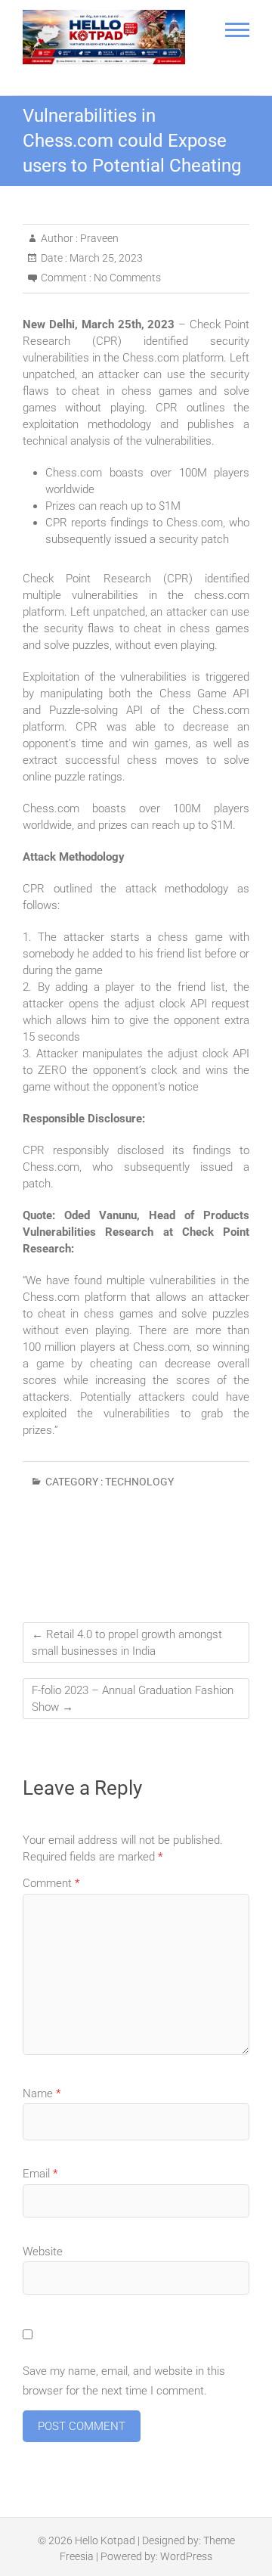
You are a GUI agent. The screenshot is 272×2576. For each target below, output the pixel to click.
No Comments (127, 278)
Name (42, 2093)
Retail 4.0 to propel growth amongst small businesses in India (127, 1643)
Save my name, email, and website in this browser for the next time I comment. (124, 2381)
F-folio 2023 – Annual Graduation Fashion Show (133, 1699)
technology (139, 1482)
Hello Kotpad (105, 2540)
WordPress (186, 2556)
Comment (51, 1883)
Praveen (98, 238)
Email (40, 2174)
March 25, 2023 (105, 258)
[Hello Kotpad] (104, 37)
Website (43, 2252)
